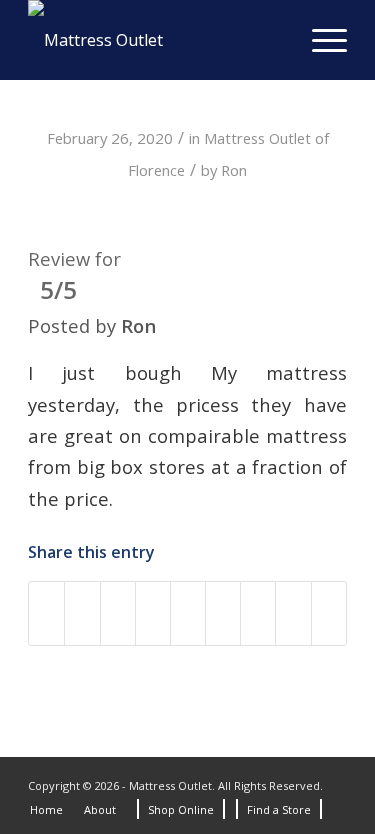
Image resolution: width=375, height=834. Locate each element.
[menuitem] (319, 40)
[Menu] (319, 40)
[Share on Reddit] (258, 613)
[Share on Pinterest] (153, 613)
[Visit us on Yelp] (329, 613)
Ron (234, 170)
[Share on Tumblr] (223, 613)
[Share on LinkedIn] (188, 613)
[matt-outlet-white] (155, 40)
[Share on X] (82, 613)
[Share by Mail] (293, 613)
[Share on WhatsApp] (118, 613)
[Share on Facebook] (46, 613)
